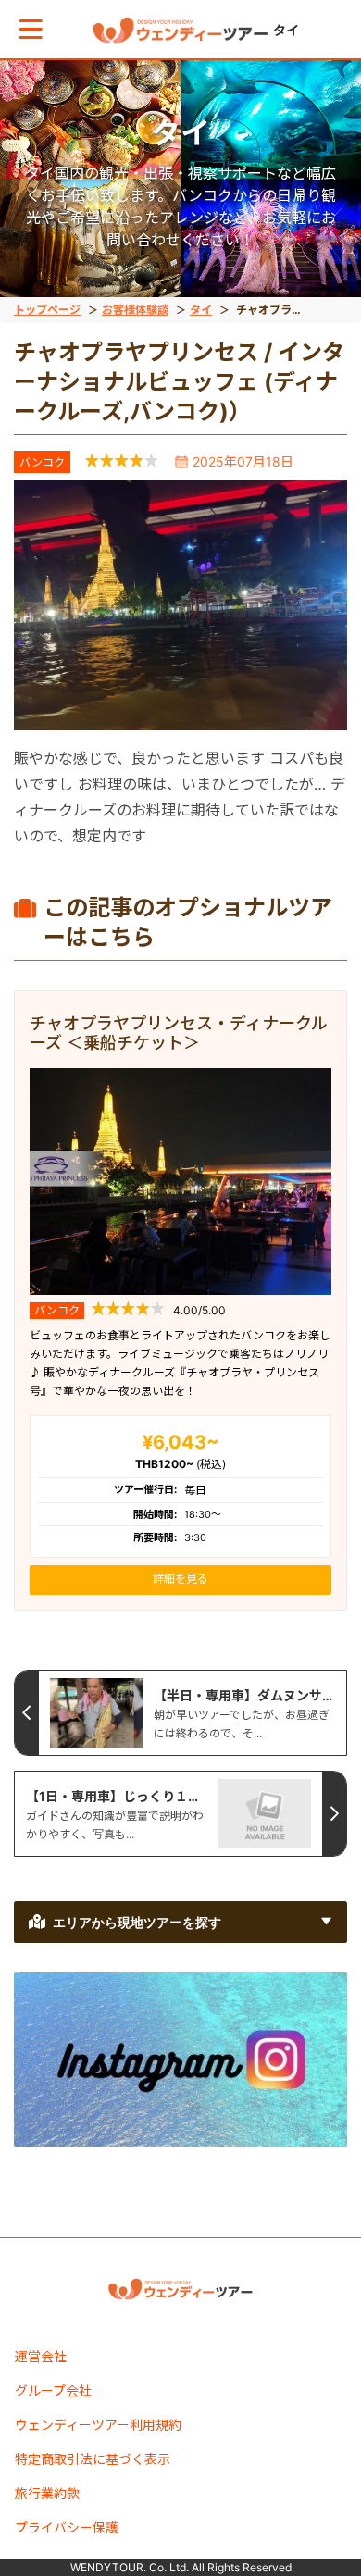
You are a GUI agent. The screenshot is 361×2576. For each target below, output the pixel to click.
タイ (201, 310)
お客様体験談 (135, 310)
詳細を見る (180, 1579)
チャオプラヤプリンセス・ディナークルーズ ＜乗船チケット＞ (179, 1033)
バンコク (42, 462)
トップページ (47, 310)
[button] (31, 29)
